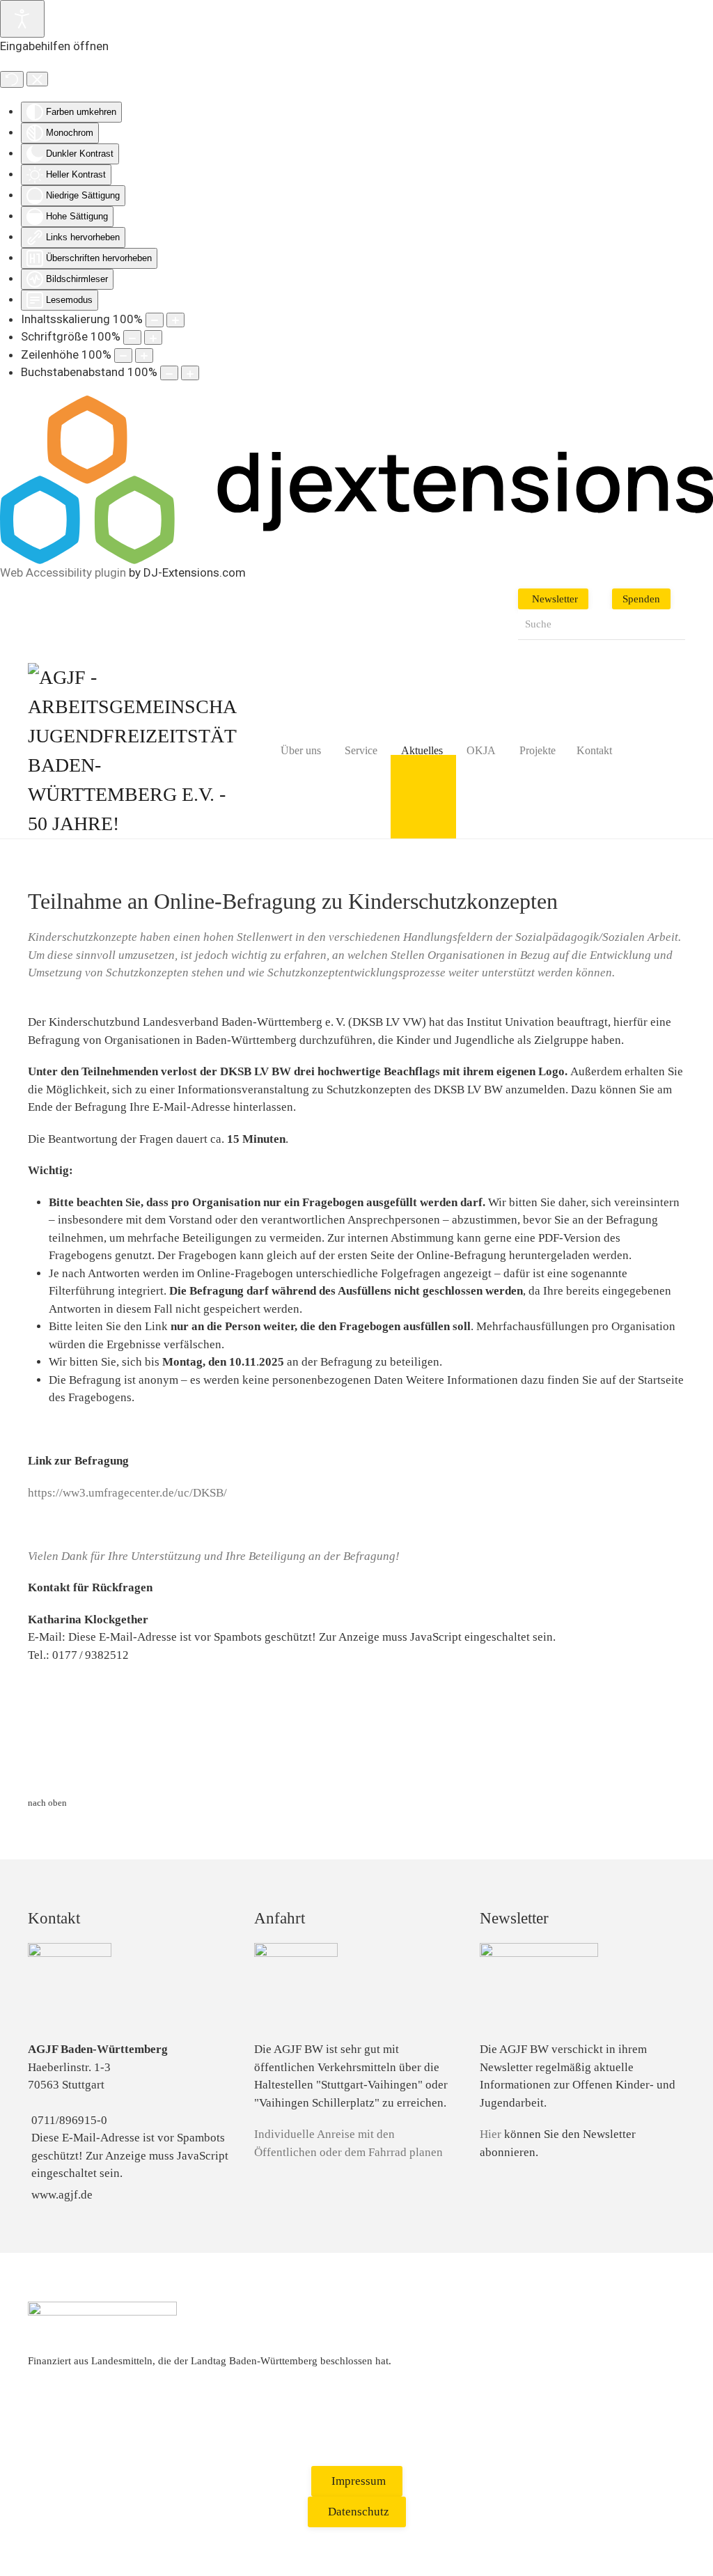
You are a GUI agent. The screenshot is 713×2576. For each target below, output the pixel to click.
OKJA (481, 750)
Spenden (641, 599)
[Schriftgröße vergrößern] (153, 337)
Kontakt (594, 750)
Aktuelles (422, 750)
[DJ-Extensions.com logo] (356, 478)
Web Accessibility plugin (63, 572)
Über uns (301, 750)
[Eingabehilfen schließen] (37, 79)
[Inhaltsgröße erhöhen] (175, 320)
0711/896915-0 (69, 2120)
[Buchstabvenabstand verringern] (169, 373)
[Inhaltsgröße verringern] (155, 320)
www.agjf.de (62, 2195)
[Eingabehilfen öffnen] (22, 19)
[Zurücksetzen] (12, 79)
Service (361, 750)
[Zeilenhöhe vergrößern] (144, 356)
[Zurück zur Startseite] (132, 751)
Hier (491, 2134)
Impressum (359, 2481)
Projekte (538, 750)
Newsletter (555, 599)
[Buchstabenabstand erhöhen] (190, 373)
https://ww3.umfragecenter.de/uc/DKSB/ (127, 1493)
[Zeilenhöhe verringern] (123, 356)
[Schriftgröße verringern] (132, 337)
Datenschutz (359, 2512)
